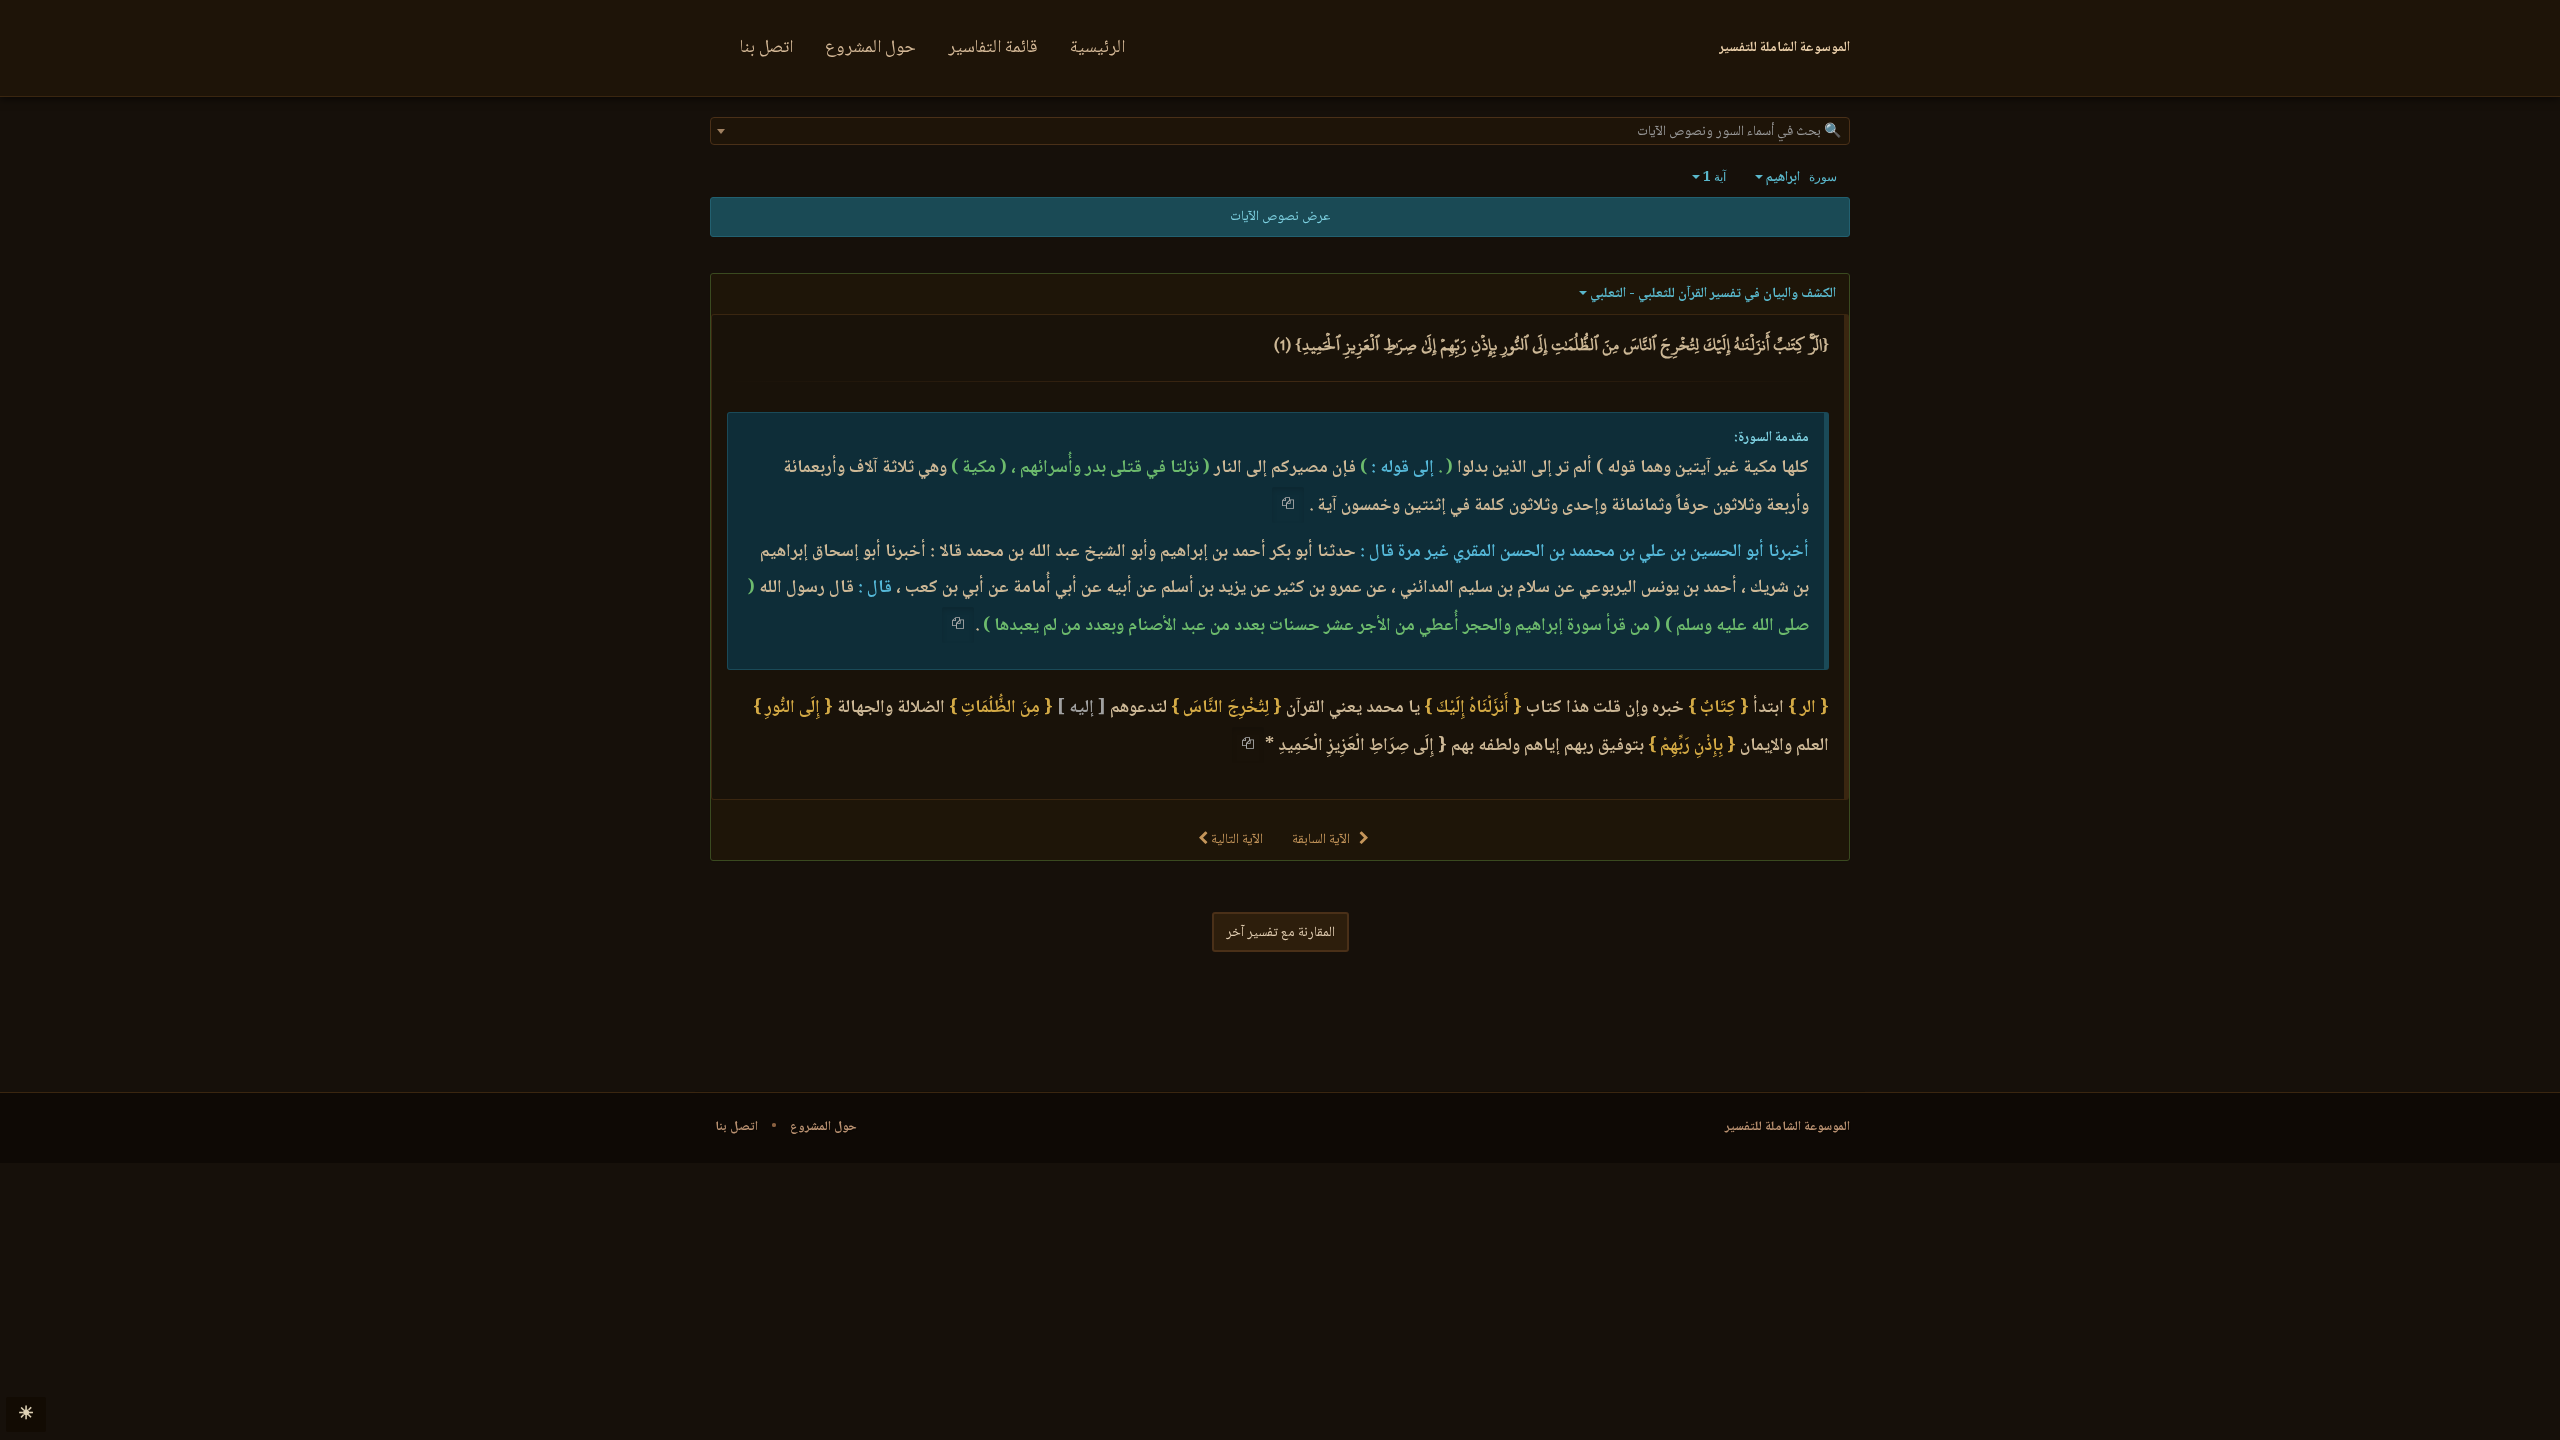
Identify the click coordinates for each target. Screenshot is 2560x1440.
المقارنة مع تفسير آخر (1280, 933)
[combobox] (1280, 131)
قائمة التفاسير (993, 48)
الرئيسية (1097, 48)
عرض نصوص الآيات (1280, 217)
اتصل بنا (766, 48)
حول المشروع (870, 48)
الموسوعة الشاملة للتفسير (1787, 1127)
